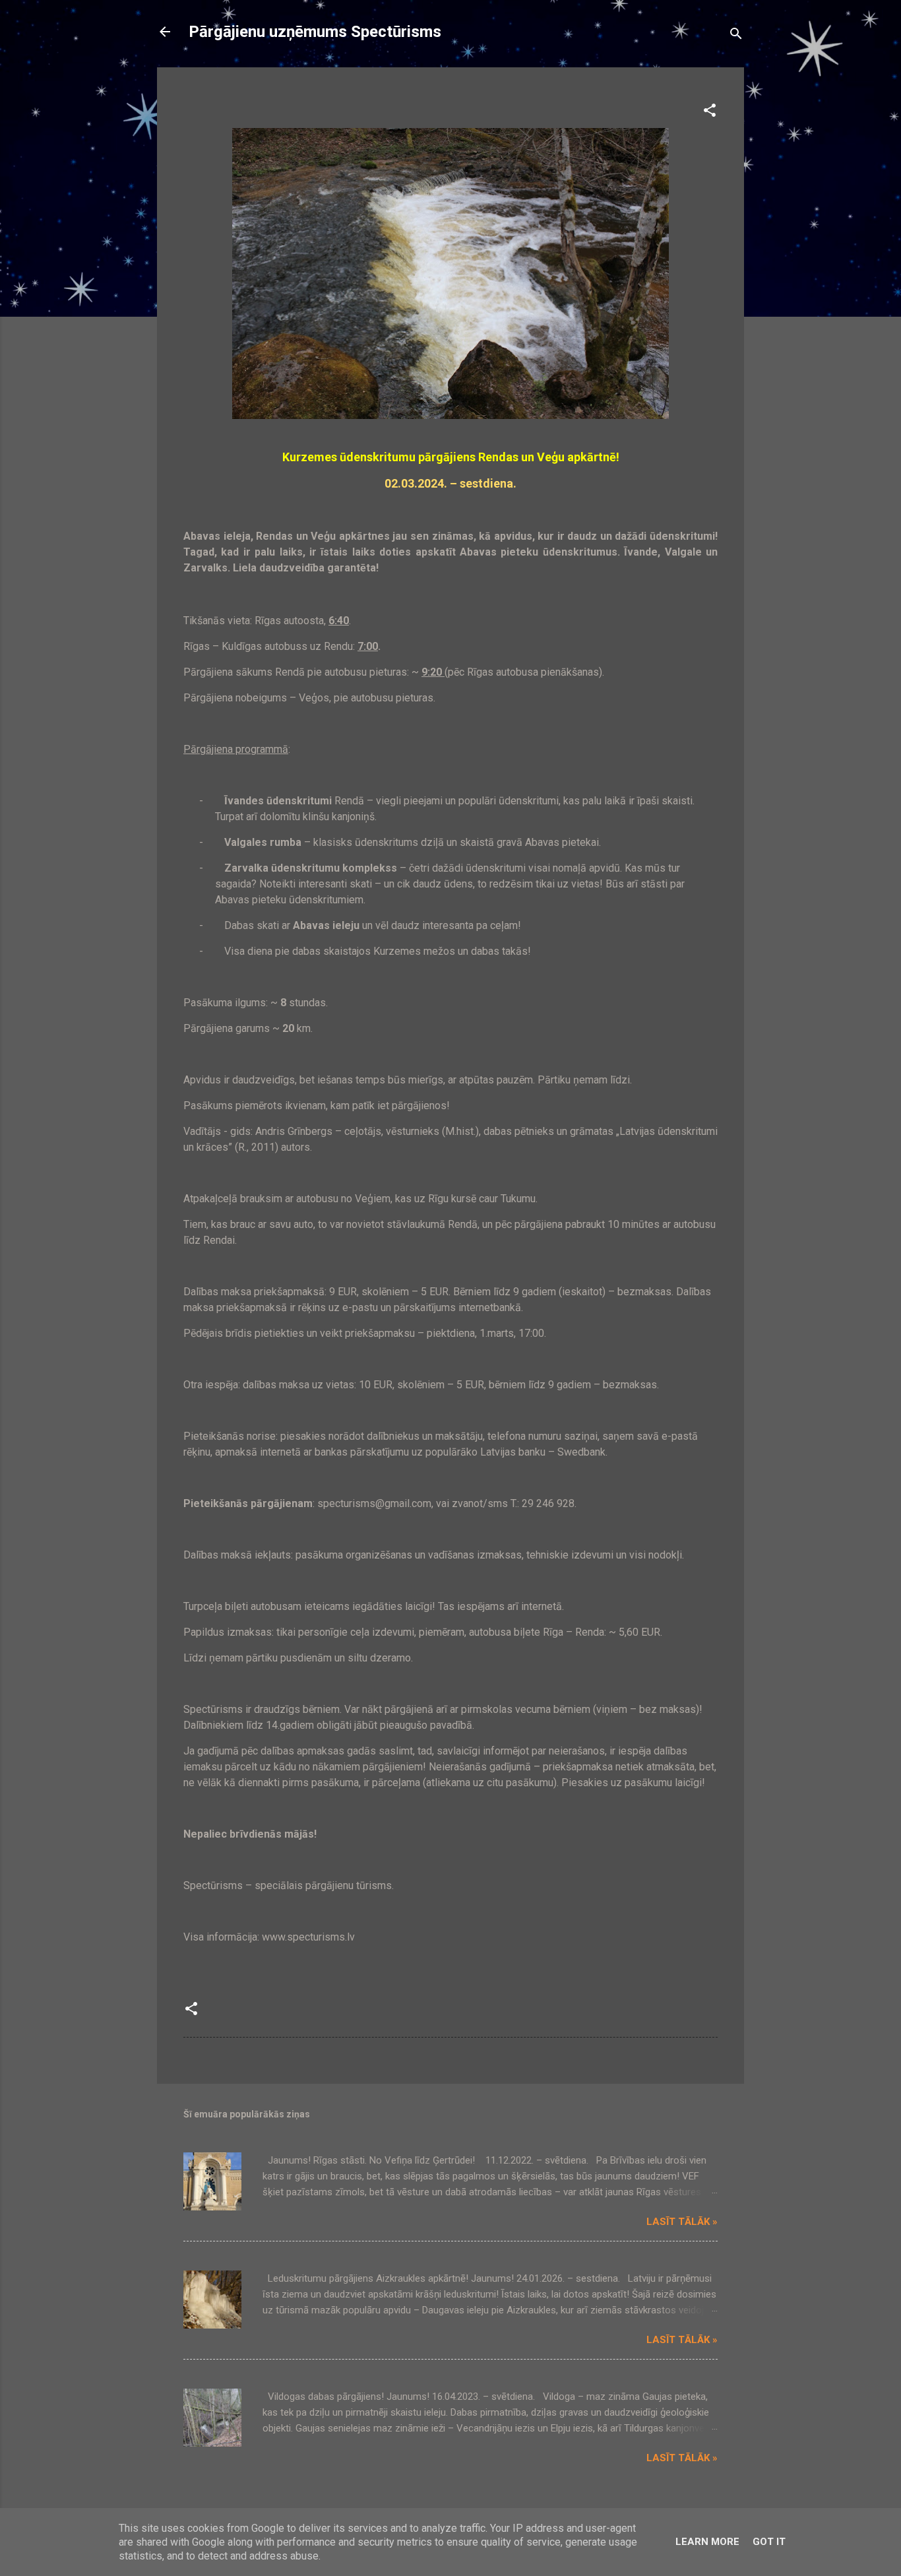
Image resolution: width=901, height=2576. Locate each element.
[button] (710, 113)
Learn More (707, 2542)
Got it (769, 2542)
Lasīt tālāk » (682, 2222)
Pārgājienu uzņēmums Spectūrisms (315, 32)
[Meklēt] (736, 36)
